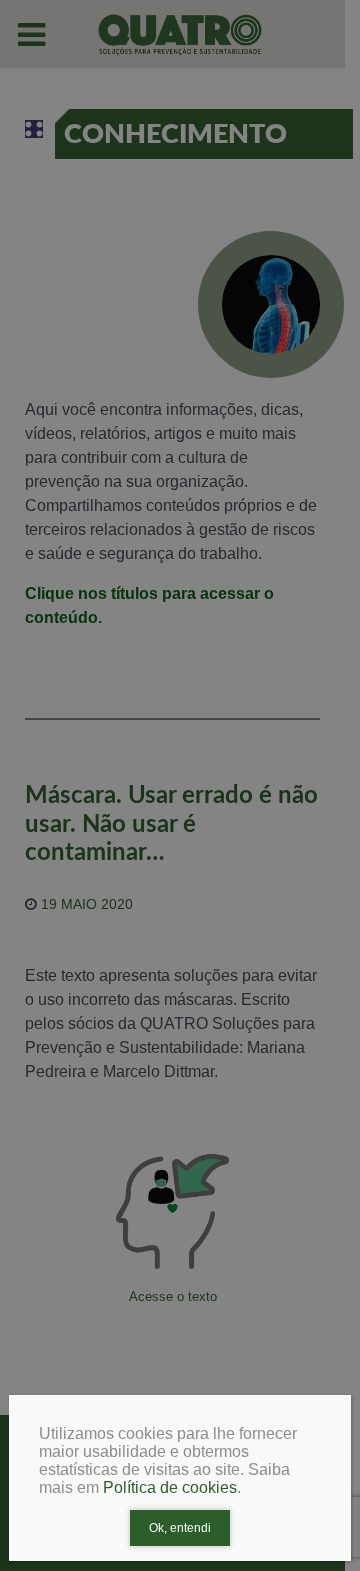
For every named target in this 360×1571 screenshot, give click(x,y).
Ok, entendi (180, 1528)
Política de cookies (170, 1487)
